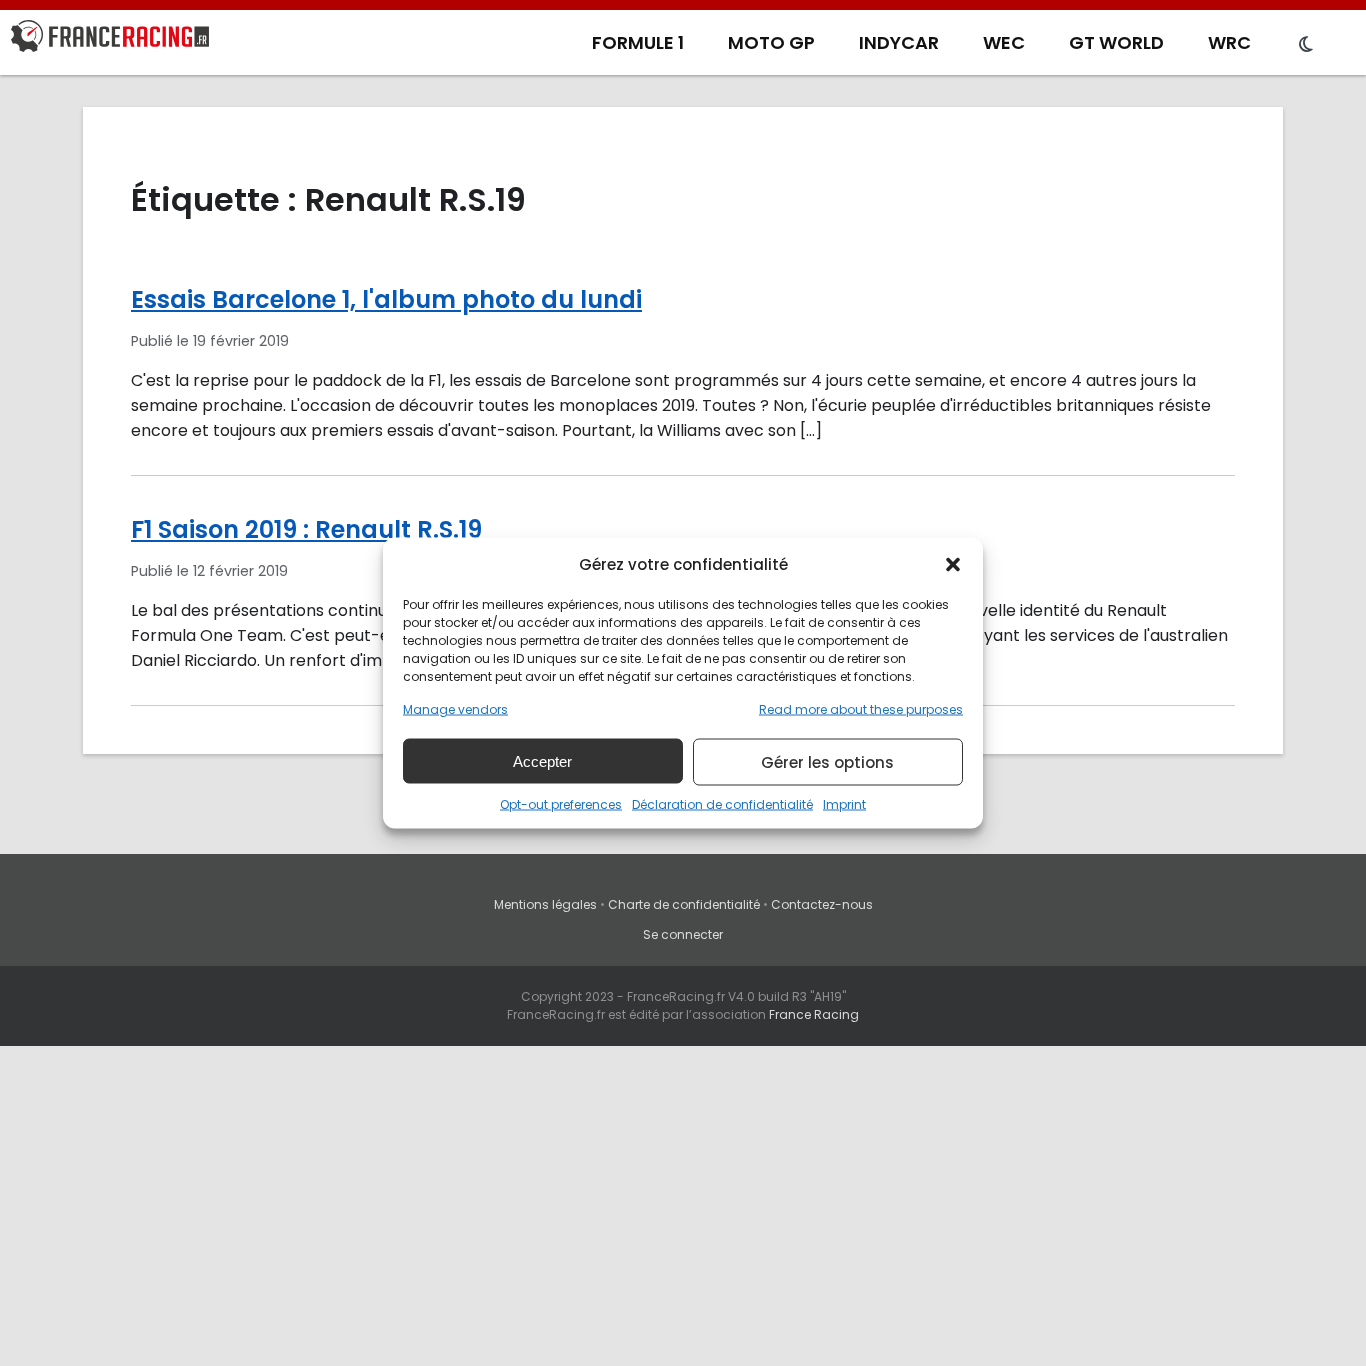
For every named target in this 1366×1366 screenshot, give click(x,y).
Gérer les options (827, 761)
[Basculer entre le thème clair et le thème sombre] (1306, 45)
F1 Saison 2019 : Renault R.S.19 (306, 529)
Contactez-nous (822, 904)
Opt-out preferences (561, 804)
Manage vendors (455, 709)
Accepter (542, 760)
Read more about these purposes (861, 709)
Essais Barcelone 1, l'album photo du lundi (386, 299)
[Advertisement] (683, 1216)
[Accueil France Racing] (110, 40)
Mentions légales (545, 904)
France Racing (814, 1014)
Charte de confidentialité (684, 904)
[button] (953, 564)
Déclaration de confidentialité (722, 804)
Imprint (844, 804)
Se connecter (683, 934)
